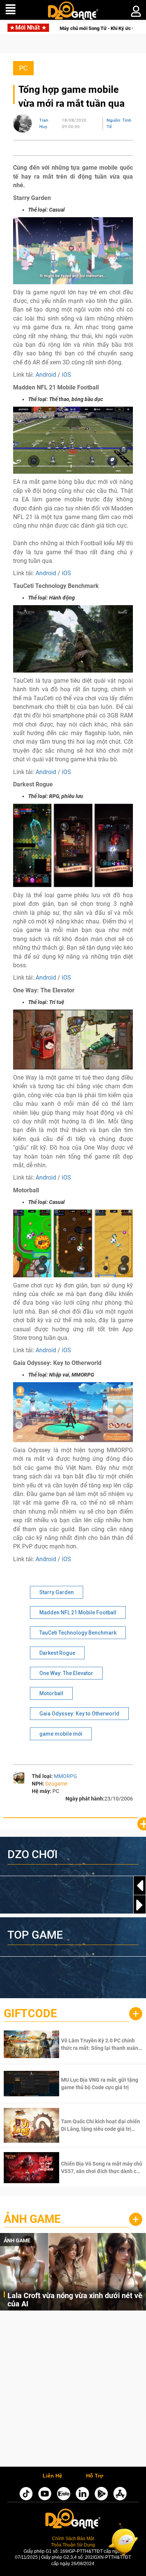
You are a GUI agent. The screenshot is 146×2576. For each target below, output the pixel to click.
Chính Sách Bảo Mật (73, 2538)
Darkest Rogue (57, 1653)
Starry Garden (57, 1592)
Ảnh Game (32, 2219)
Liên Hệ (52, 2476)
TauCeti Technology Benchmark (78, 1633)
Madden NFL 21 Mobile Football (78, 1612)
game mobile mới (61, 1734)
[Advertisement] (73, 2390)
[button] (140, 1905)
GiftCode (30, 2013)
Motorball (51, 1693)
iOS (66, 375)
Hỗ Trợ (95, 2476)
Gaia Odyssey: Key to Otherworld (79, 1714)
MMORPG (66, 1776)
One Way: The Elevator (66, 1673)
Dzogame (56, 1784)
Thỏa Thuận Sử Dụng (73, 2545)
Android (46, 375)
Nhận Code (101, 2044)
